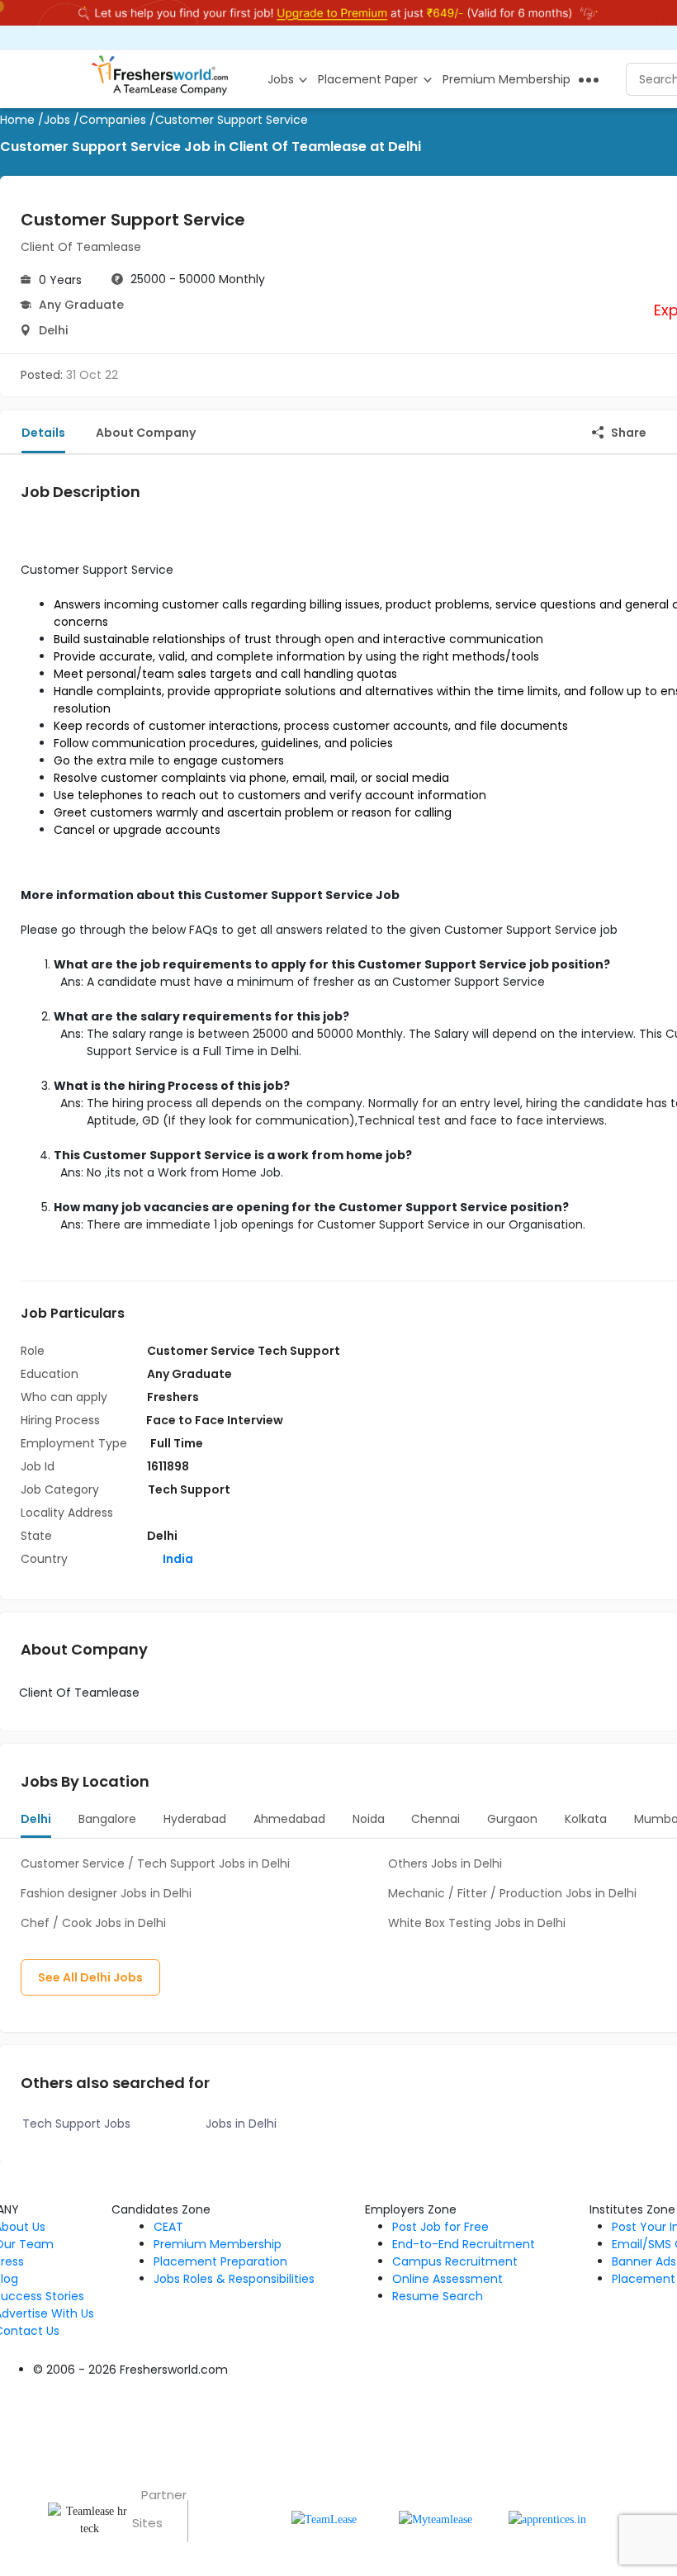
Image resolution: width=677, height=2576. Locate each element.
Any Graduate (81, 305)
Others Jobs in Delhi (445, 1863)
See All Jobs (90, 1977)
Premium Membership (218, 2244)
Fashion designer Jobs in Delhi (106, 1893)
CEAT (168, 2227)
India (177, 1559)
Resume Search (438, 2296)
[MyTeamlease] (436, 2519)
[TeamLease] (324, 2519)
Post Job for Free (440, 2227)
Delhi (53, 330)
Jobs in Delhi (241, 2124)
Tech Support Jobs (76, 2124)
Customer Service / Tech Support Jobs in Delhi (155, 1863)
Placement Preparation (220, 2261)
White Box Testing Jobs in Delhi (477, 1923)
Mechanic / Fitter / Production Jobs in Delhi (512, 1893)
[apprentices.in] (547, 2519)
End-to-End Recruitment (464, 2244)
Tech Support (189, 1489)
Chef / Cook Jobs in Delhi (93, 1923)
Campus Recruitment (455, 2261)
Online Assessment (447, 2279)
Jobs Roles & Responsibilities (234, 2279)
